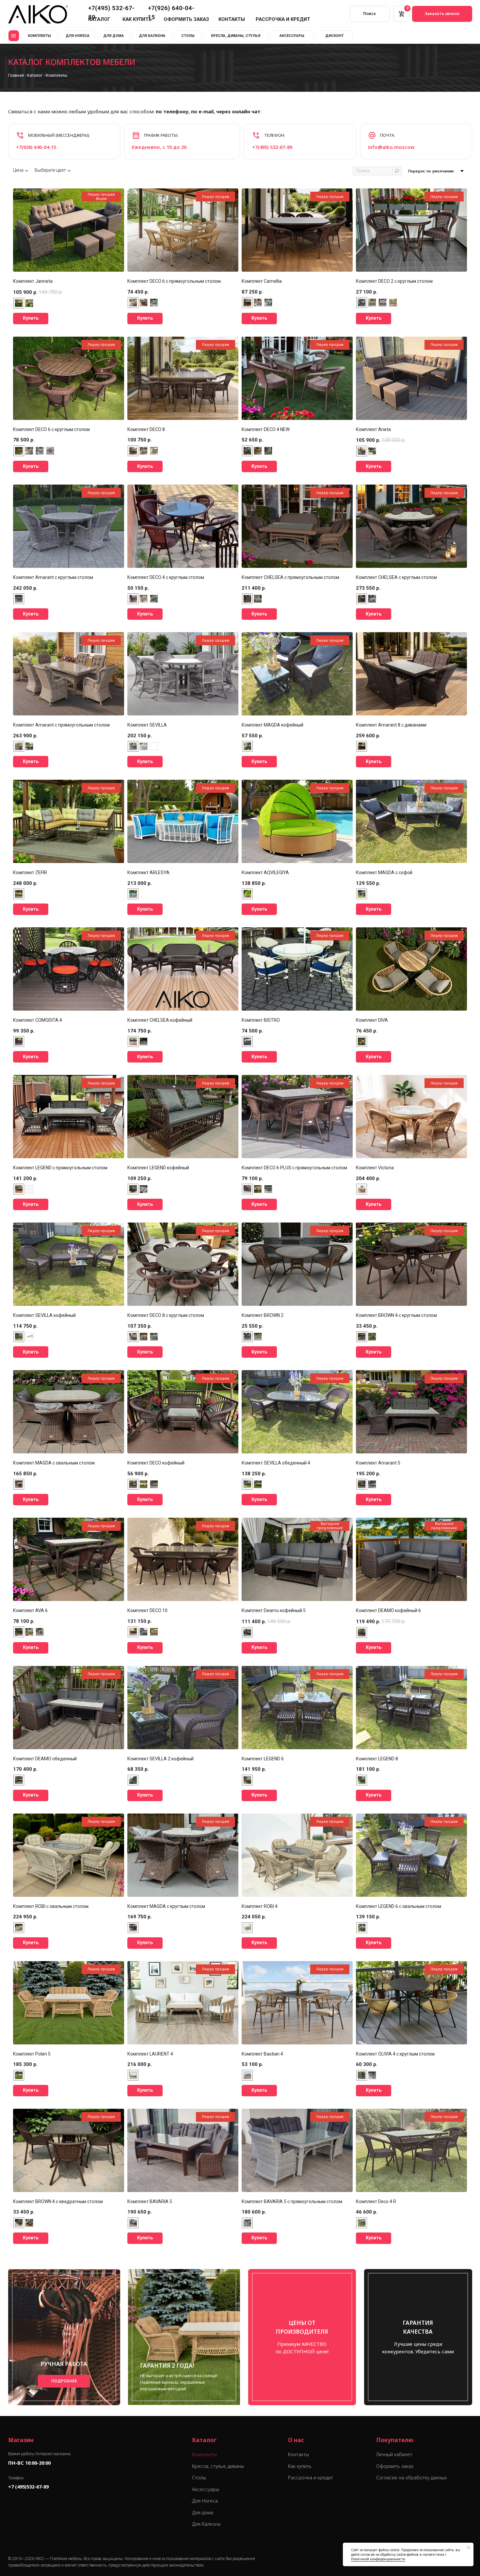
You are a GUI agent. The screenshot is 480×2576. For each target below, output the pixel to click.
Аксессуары (206, 2489)
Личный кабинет (394, 2454)
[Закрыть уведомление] (469, 2548)
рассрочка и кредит (283, 19)
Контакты (298, 2454)
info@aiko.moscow (391, 147)
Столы (199, 2477)
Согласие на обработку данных (411, 2477)
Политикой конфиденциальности (378, 2559)
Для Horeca (205, 2501)
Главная (16, 75)
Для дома (203, 2512)
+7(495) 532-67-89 (272, 147)
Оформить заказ (395, 2466)
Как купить (300, 2466)
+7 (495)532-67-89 (28, 2487)
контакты (232, 19)
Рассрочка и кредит (311, 2477)
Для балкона (206, 2524)
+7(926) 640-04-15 (36, 147)
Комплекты (204, 2454)
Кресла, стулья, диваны (218, 2466)
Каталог (35, 75)
